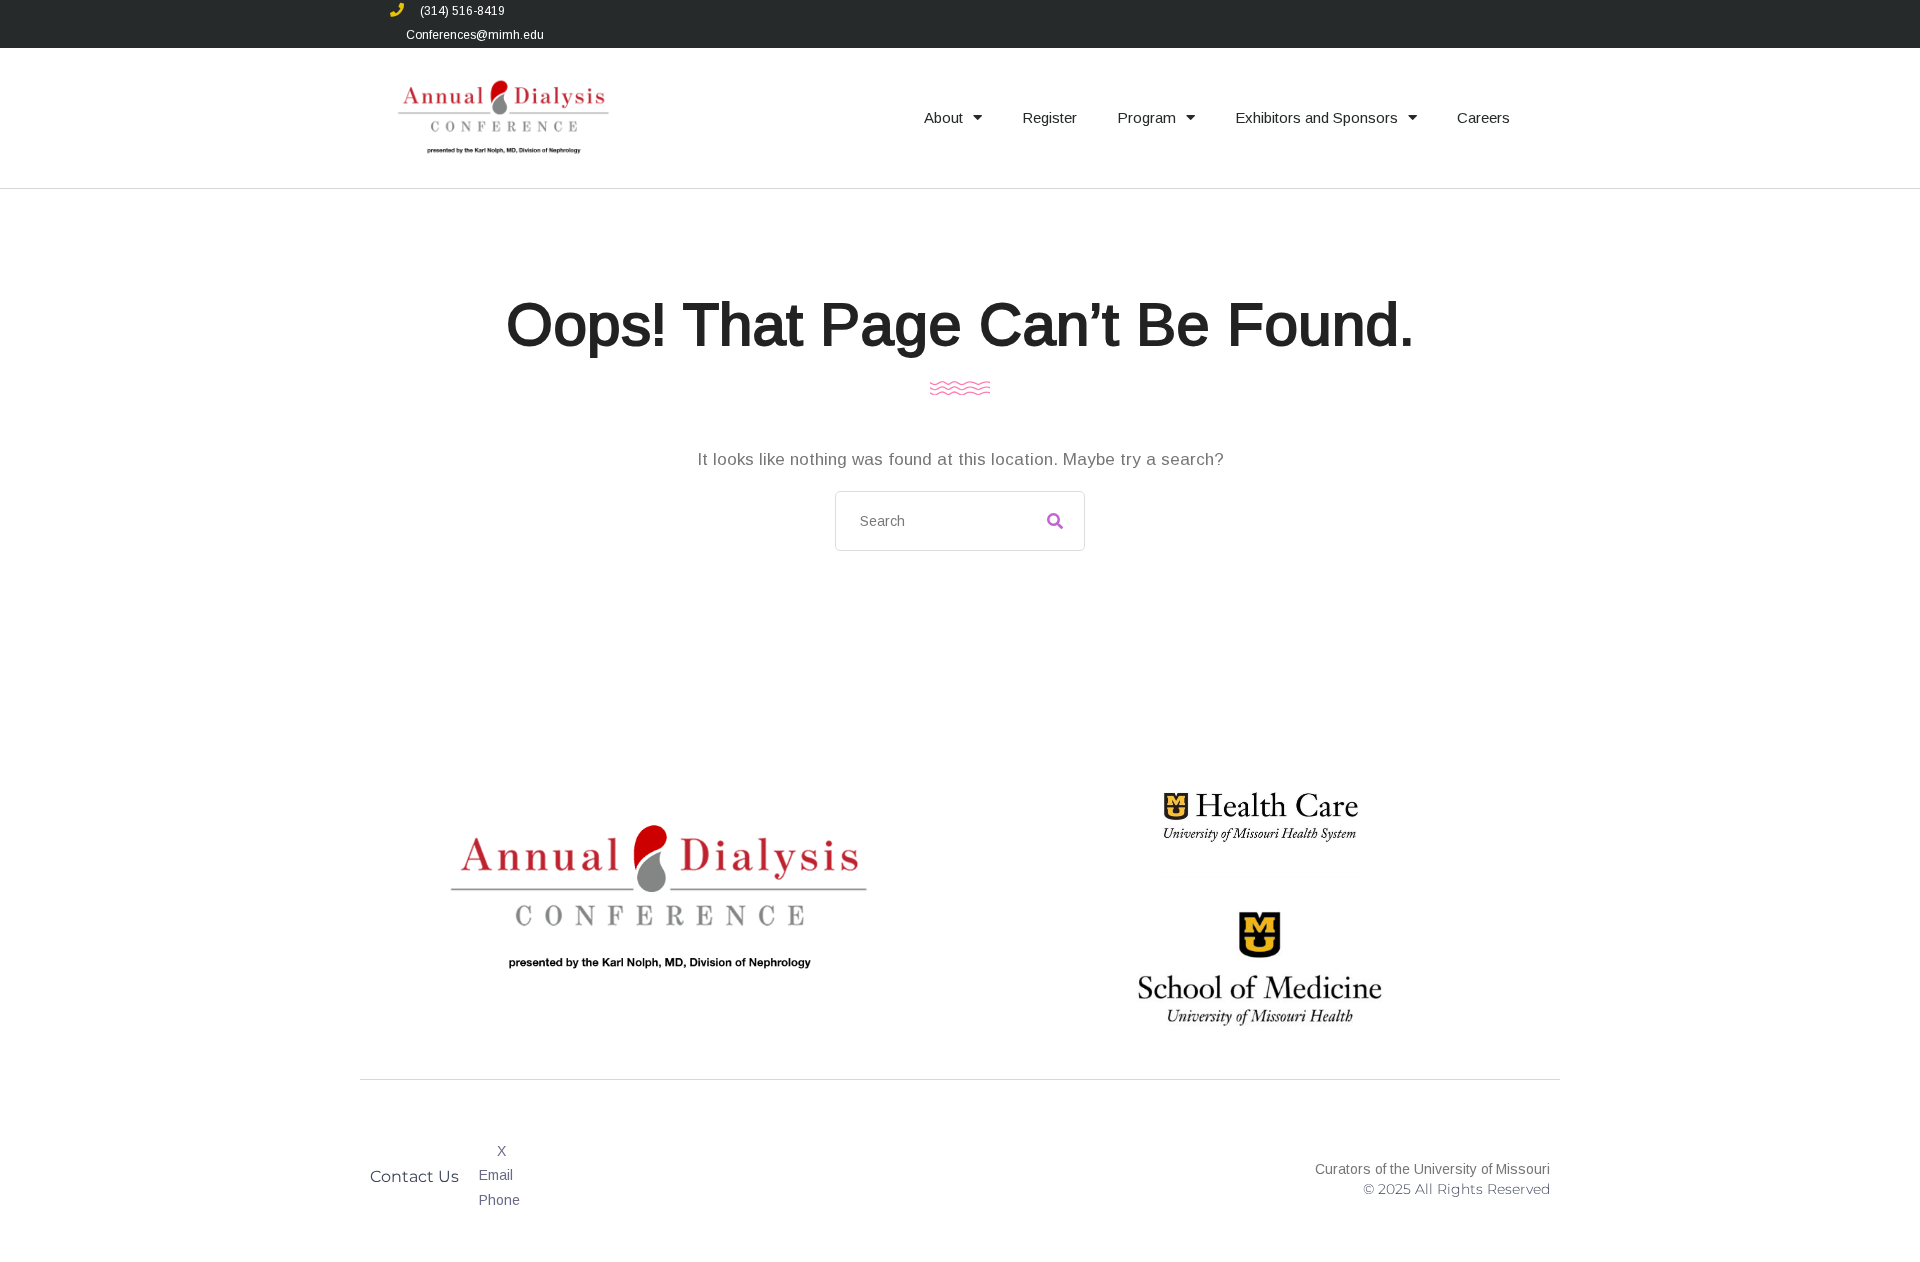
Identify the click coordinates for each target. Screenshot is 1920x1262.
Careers (1483, 117)
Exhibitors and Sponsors (1316, 117)
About (943, 117)
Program (1146, 117)
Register (1049, 117)
